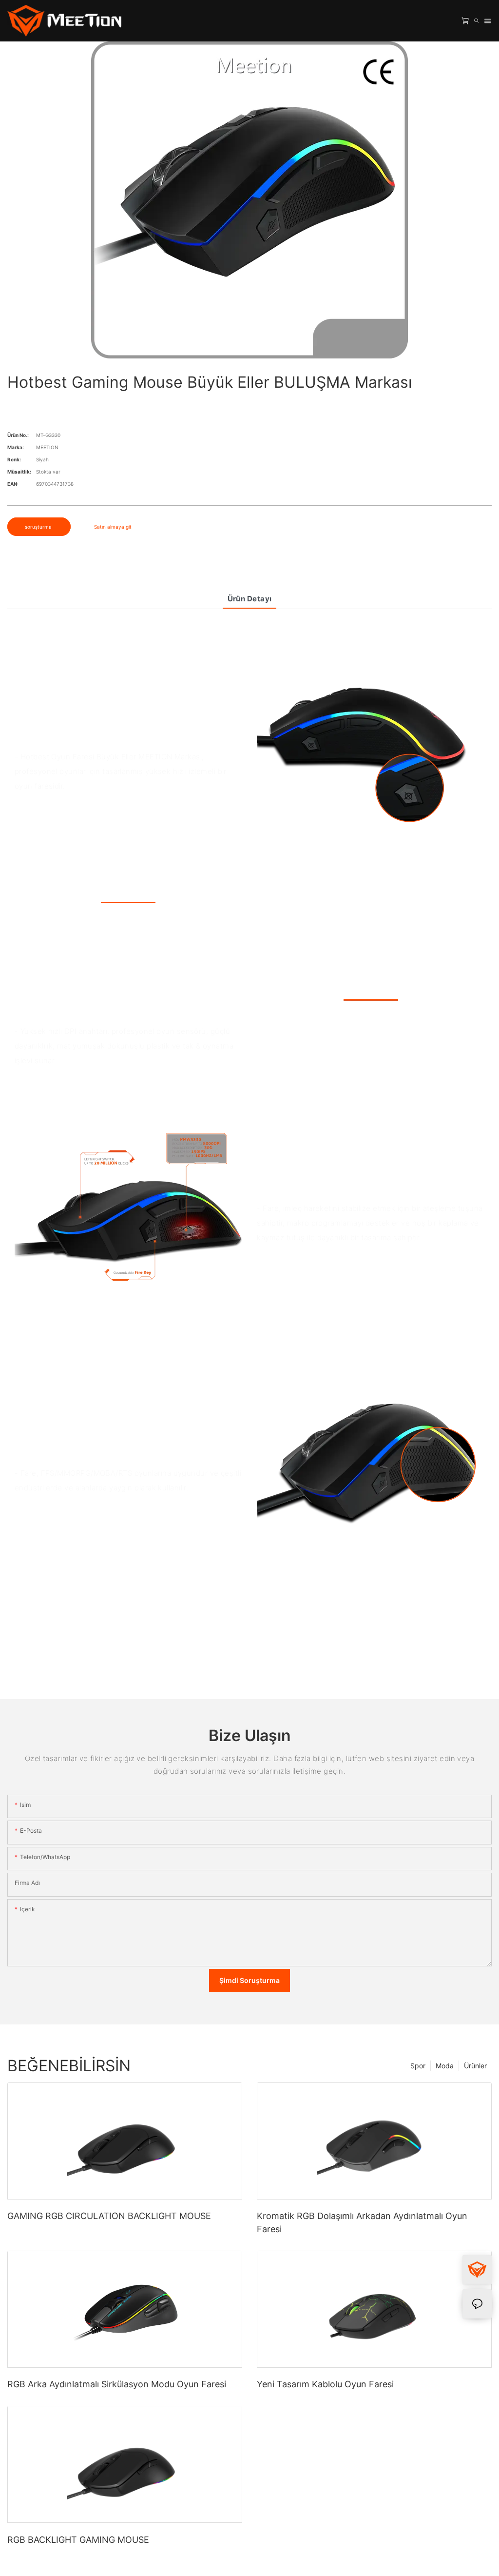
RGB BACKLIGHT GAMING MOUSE (78, 2540)
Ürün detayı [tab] (250, 599)
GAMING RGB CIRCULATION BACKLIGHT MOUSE (109, 2216)
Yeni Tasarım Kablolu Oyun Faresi (325, 2384)
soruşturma (39, 527)
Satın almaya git (113, 527)
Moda (445, 2066)
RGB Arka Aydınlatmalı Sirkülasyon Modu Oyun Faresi (117, 2384)
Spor (418, 2066)
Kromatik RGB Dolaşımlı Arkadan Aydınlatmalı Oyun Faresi (362, 2222)
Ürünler (475, 2066)
